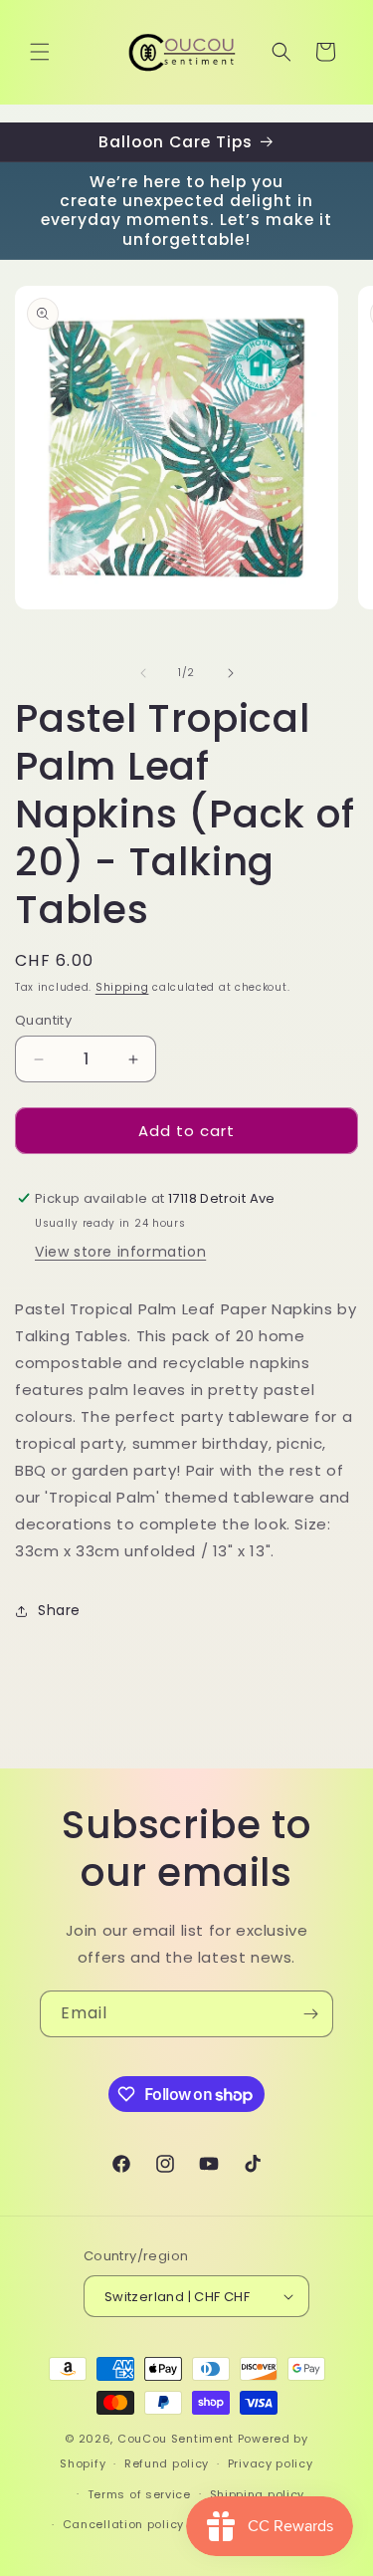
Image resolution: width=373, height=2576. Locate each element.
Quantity (43, 1020)
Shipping (122, 987)
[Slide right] (231, 673)
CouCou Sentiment (176, 2439)
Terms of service (139, 2494)
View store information (120, 1252)
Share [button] (59, 1610)
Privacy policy (271, 2463)
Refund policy (167, 2463)
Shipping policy (258, 2494)
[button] (40, 52)
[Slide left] (143, 673)
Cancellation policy (123, 2524)
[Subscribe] (310, 2014)
